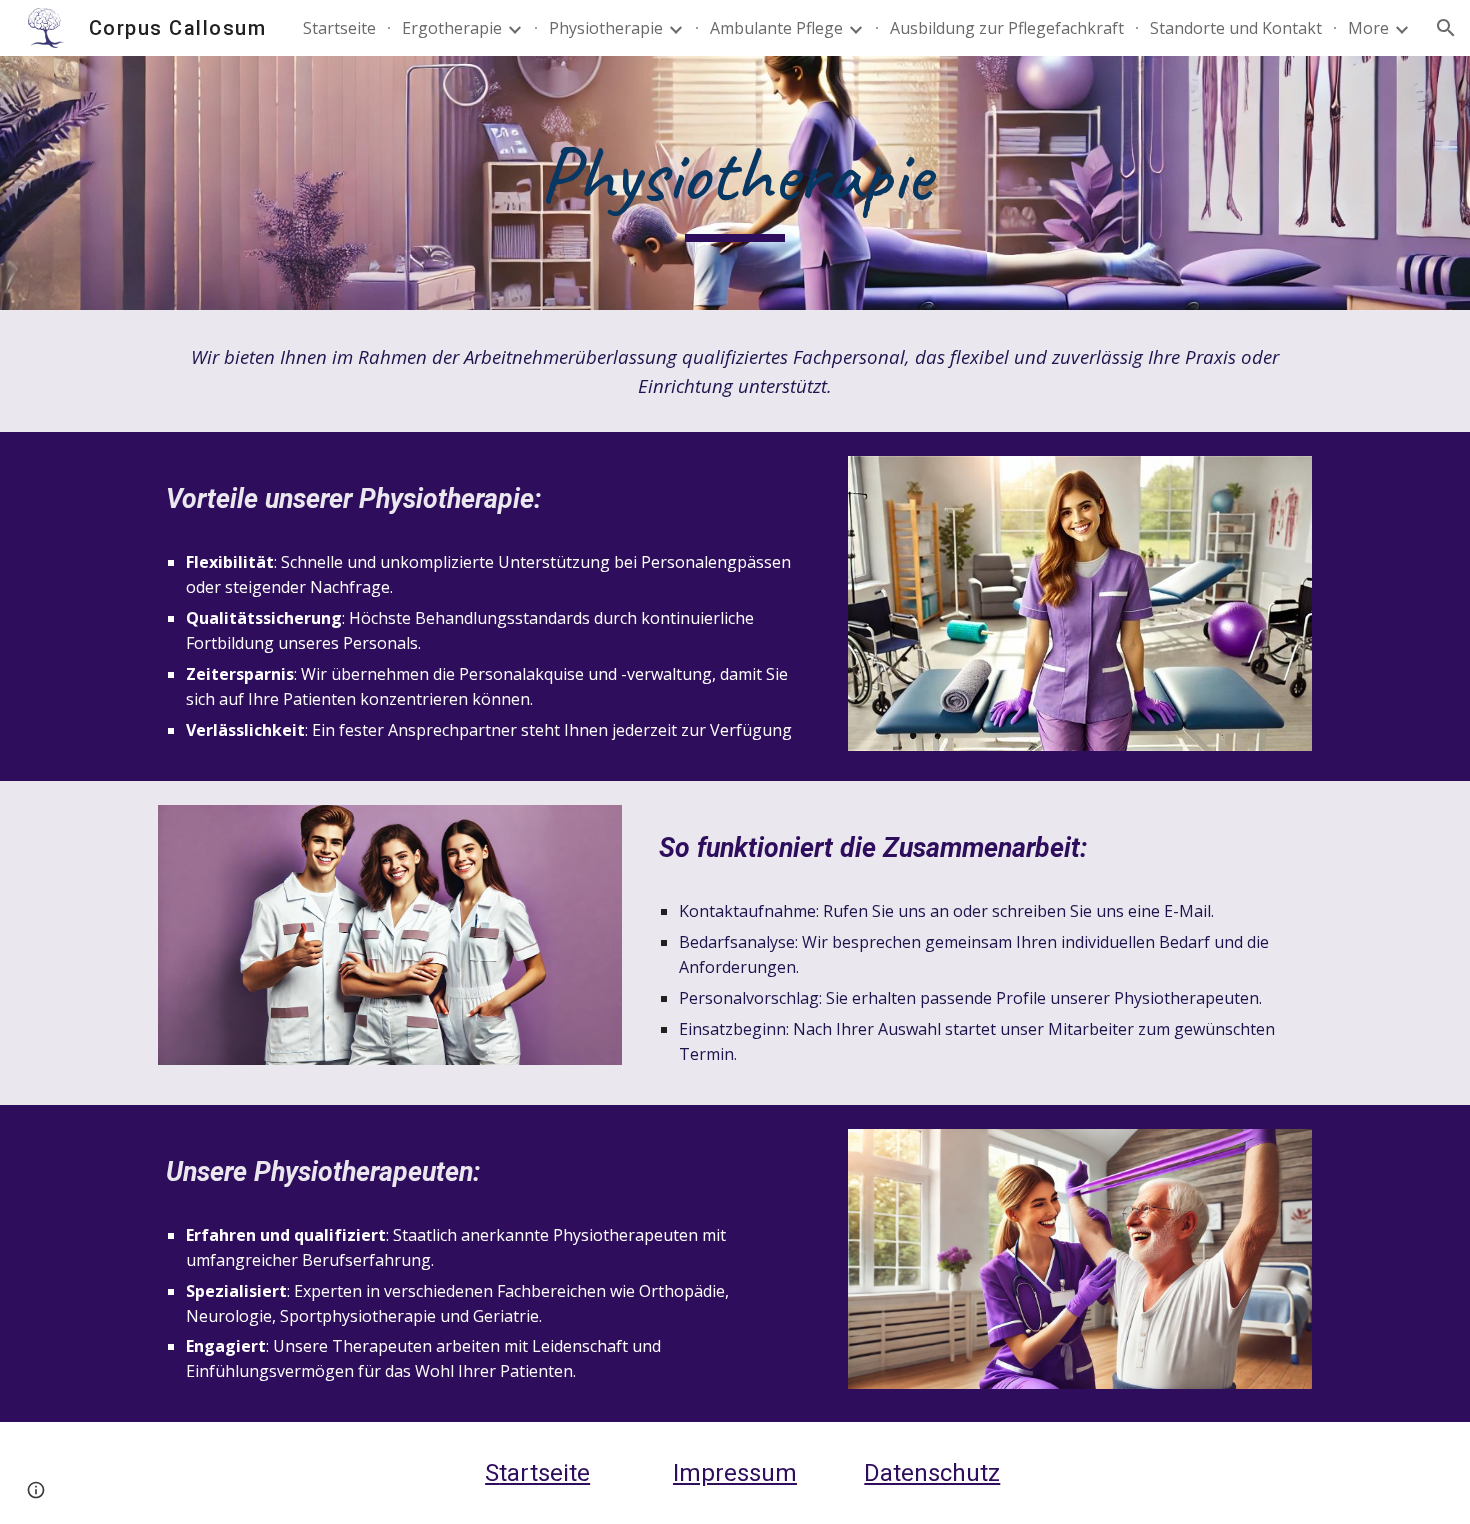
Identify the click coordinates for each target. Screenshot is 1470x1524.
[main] (735, 183)
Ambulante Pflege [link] (776, 28)
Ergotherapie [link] (452, 28)
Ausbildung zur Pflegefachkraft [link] (1007, 28)
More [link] (1368, 28)
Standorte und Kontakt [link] (1236, 28)
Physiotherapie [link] (606, 28)
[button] (1446, 28)
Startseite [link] (339, 28)
